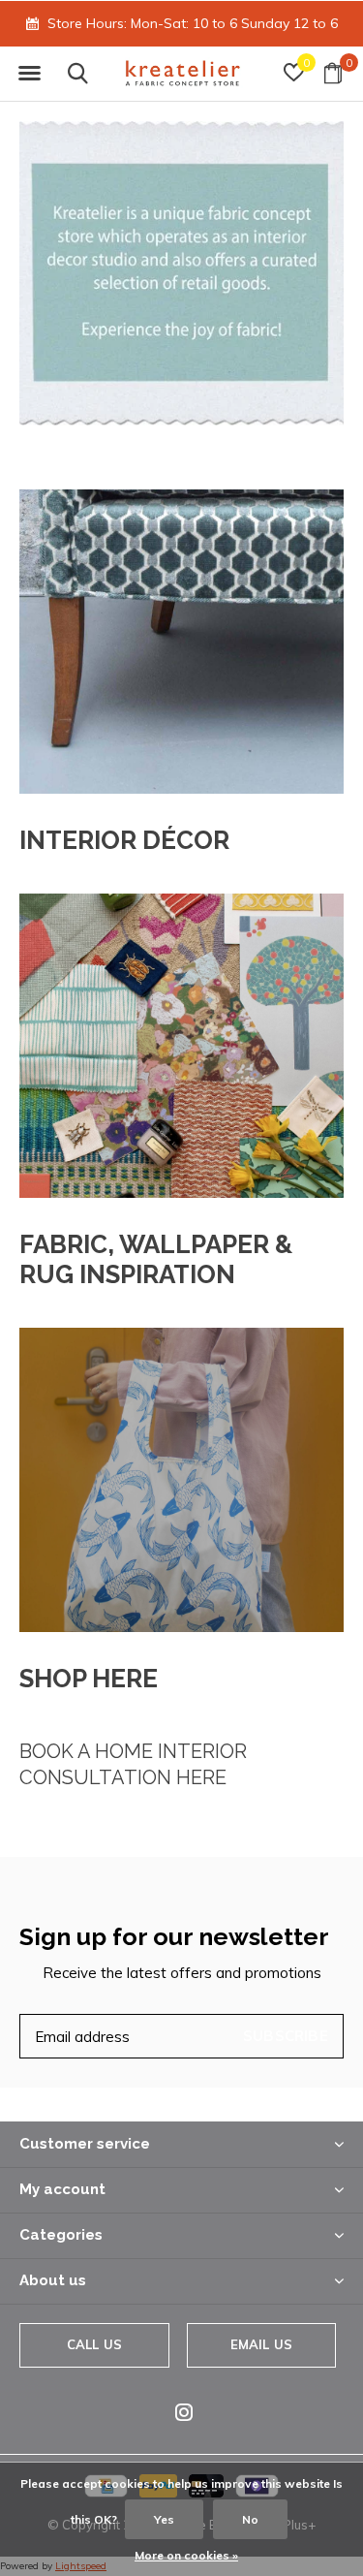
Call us (94, 2344)
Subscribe (286, 2036)
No (250, 2519)
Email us (261, 2344)
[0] (333, 73)
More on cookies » (186, 2555)
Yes (164, 2519)
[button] (29, 74)
